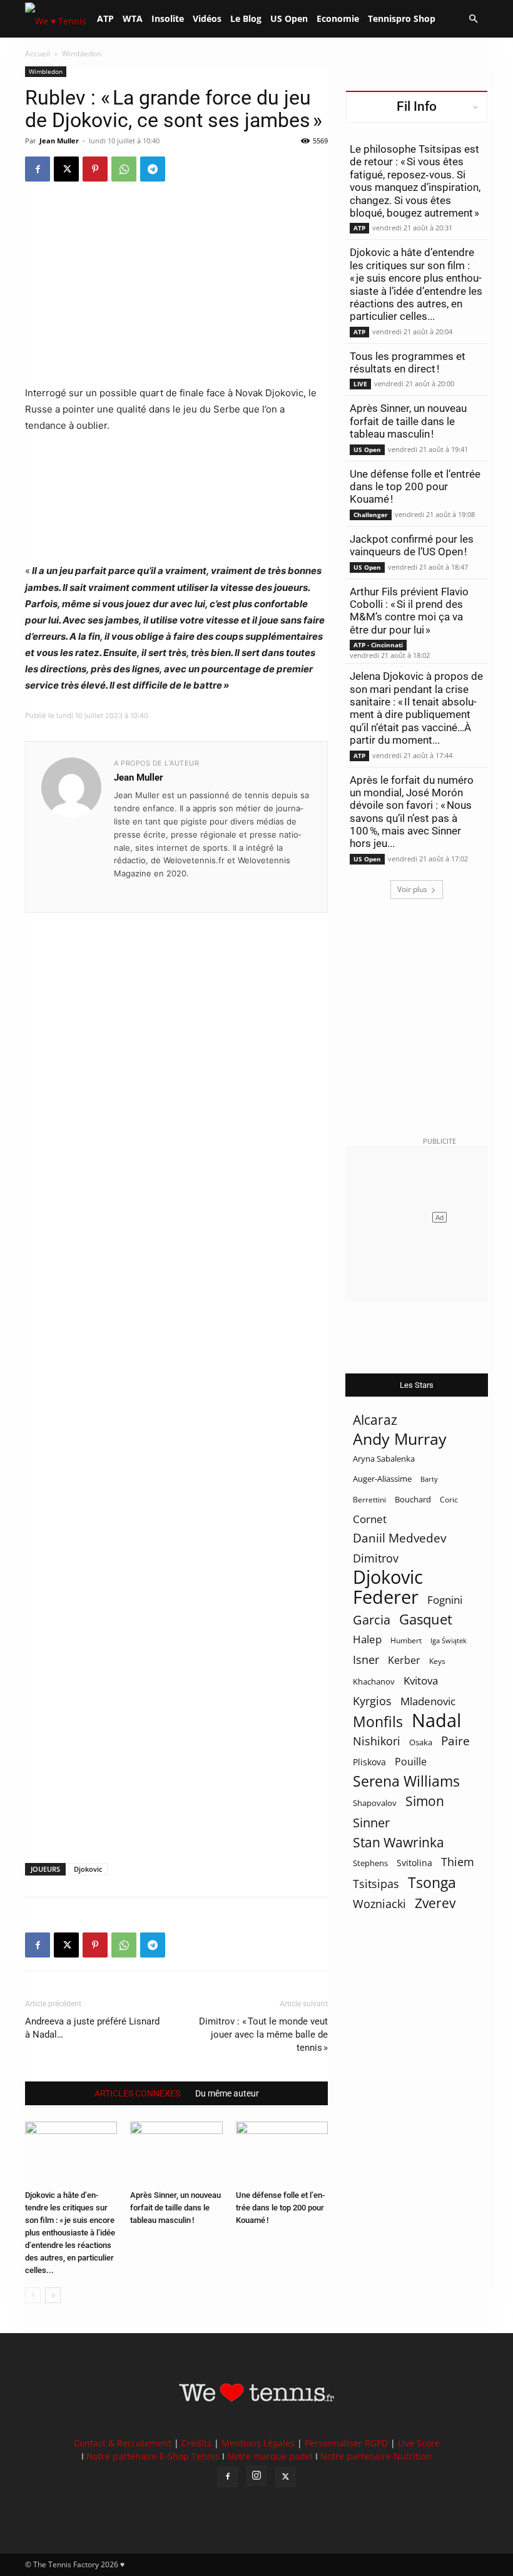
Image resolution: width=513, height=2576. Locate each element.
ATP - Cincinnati (378, 645)
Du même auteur (227, 2093)
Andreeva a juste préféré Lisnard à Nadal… (92, 2028)
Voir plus (412, 889)
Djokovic (88, 1869)
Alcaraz (375, 1419)
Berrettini (369, 1500)
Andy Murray (400, 1439)
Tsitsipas (376, 1884)
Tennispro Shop (402, 18)
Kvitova (421, 1681)
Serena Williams (406, 1781)
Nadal (436, 1721)
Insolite (168, 18)
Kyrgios (372, 1701)
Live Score (419, 2443)
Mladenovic (428, 1701)
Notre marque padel (270, 2456)
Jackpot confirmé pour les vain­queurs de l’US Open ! (412, 545)
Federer (386, 1597)
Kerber (404, 1660)
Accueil (38, 54)
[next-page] (53, 2295)
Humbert (406, 1640)
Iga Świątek (449, 1640)
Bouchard (413, 1499)
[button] (473, 19)
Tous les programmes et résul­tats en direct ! (408, 362)
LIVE (360, 384)
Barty (429, 1479)
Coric (449, 1500)
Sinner (371, 1823)
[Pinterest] (95, 169)
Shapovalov (375, 1803)
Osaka (421, 1742)
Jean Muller (59, 141)
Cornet (370, 1519)
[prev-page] (33, 2295)
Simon (425, 1801)
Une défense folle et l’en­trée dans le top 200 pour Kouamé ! (280, 2208)
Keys (437, 1661)
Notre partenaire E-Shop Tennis (153, 2456)
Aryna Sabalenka (384, 1459)
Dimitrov (376, 1558)
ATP (105, 18)
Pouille (411, 1762)
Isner (366, 1660)
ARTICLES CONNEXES (137, 2093)
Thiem (458, 1861)
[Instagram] (256, 2476)
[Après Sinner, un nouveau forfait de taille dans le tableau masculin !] (176, 2153)
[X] (66, 169)
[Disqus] (176, 1367)
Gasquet (426, 1619)
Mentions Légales (258, 2443)
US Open (289, 18)
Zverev (435, 1903)
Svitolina (414, 1863)
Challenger (371, 515)
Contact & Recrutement (123, 2443)
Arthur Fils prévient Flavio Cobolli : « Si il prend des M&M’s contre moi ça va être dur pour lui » (409, 611)
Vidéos (207, 18)
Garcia (372, 1620)
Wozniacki (379, 1904)
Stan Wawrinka (399, 1842)
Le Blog (246, 18)
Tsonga (432, 1883)
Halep (367, 1639)
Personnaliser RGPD (346, 2443)
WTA (133, 18)
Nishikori (377, 1741)
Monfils (378, 1722)
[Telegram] (153, 169)
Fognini (445, 1600)
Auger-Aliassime (382, 1479)
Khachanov (374, 1681)
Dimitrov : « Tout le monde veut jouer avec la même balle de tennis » (263, 2035)
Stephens (370, 1863)
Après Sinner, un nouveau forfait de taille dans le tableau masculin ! (175, 2208)
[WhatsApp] (124, 169)
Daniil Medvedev (399, 1538)
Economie (338, 18)
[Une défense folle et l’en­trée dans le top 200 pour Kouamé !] (282, 2153)
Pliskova (369, 1762)
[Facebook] (38, 169)
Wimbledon (46, 71)
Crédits (196, 2443)
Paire (455, 1741)
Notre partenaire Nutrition (376, 2456)
